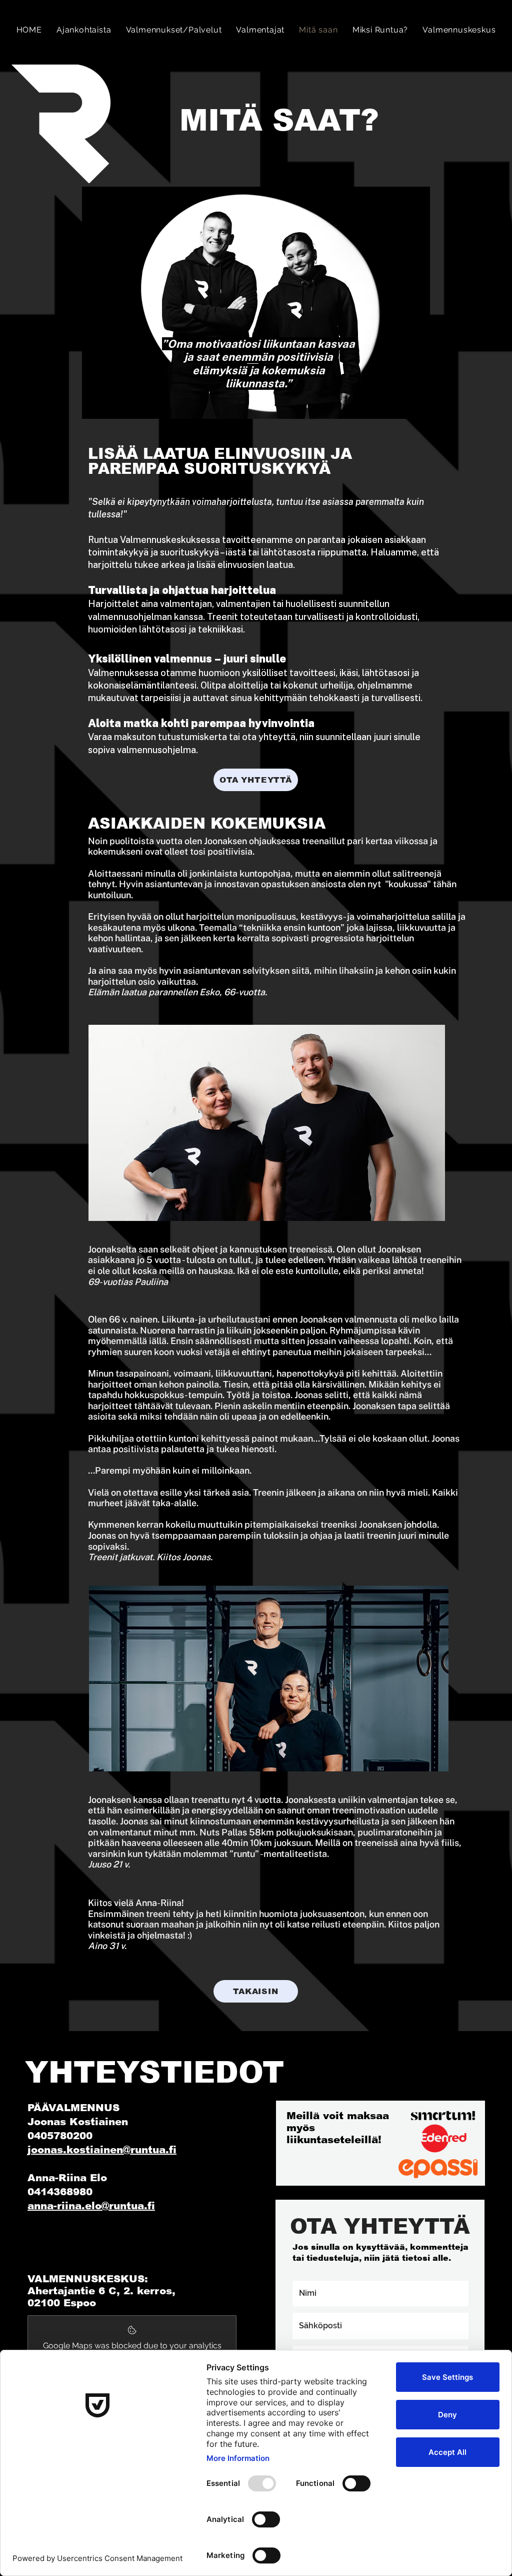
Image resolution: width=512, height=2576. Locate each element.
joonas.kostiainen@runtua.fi (102, 2150)
